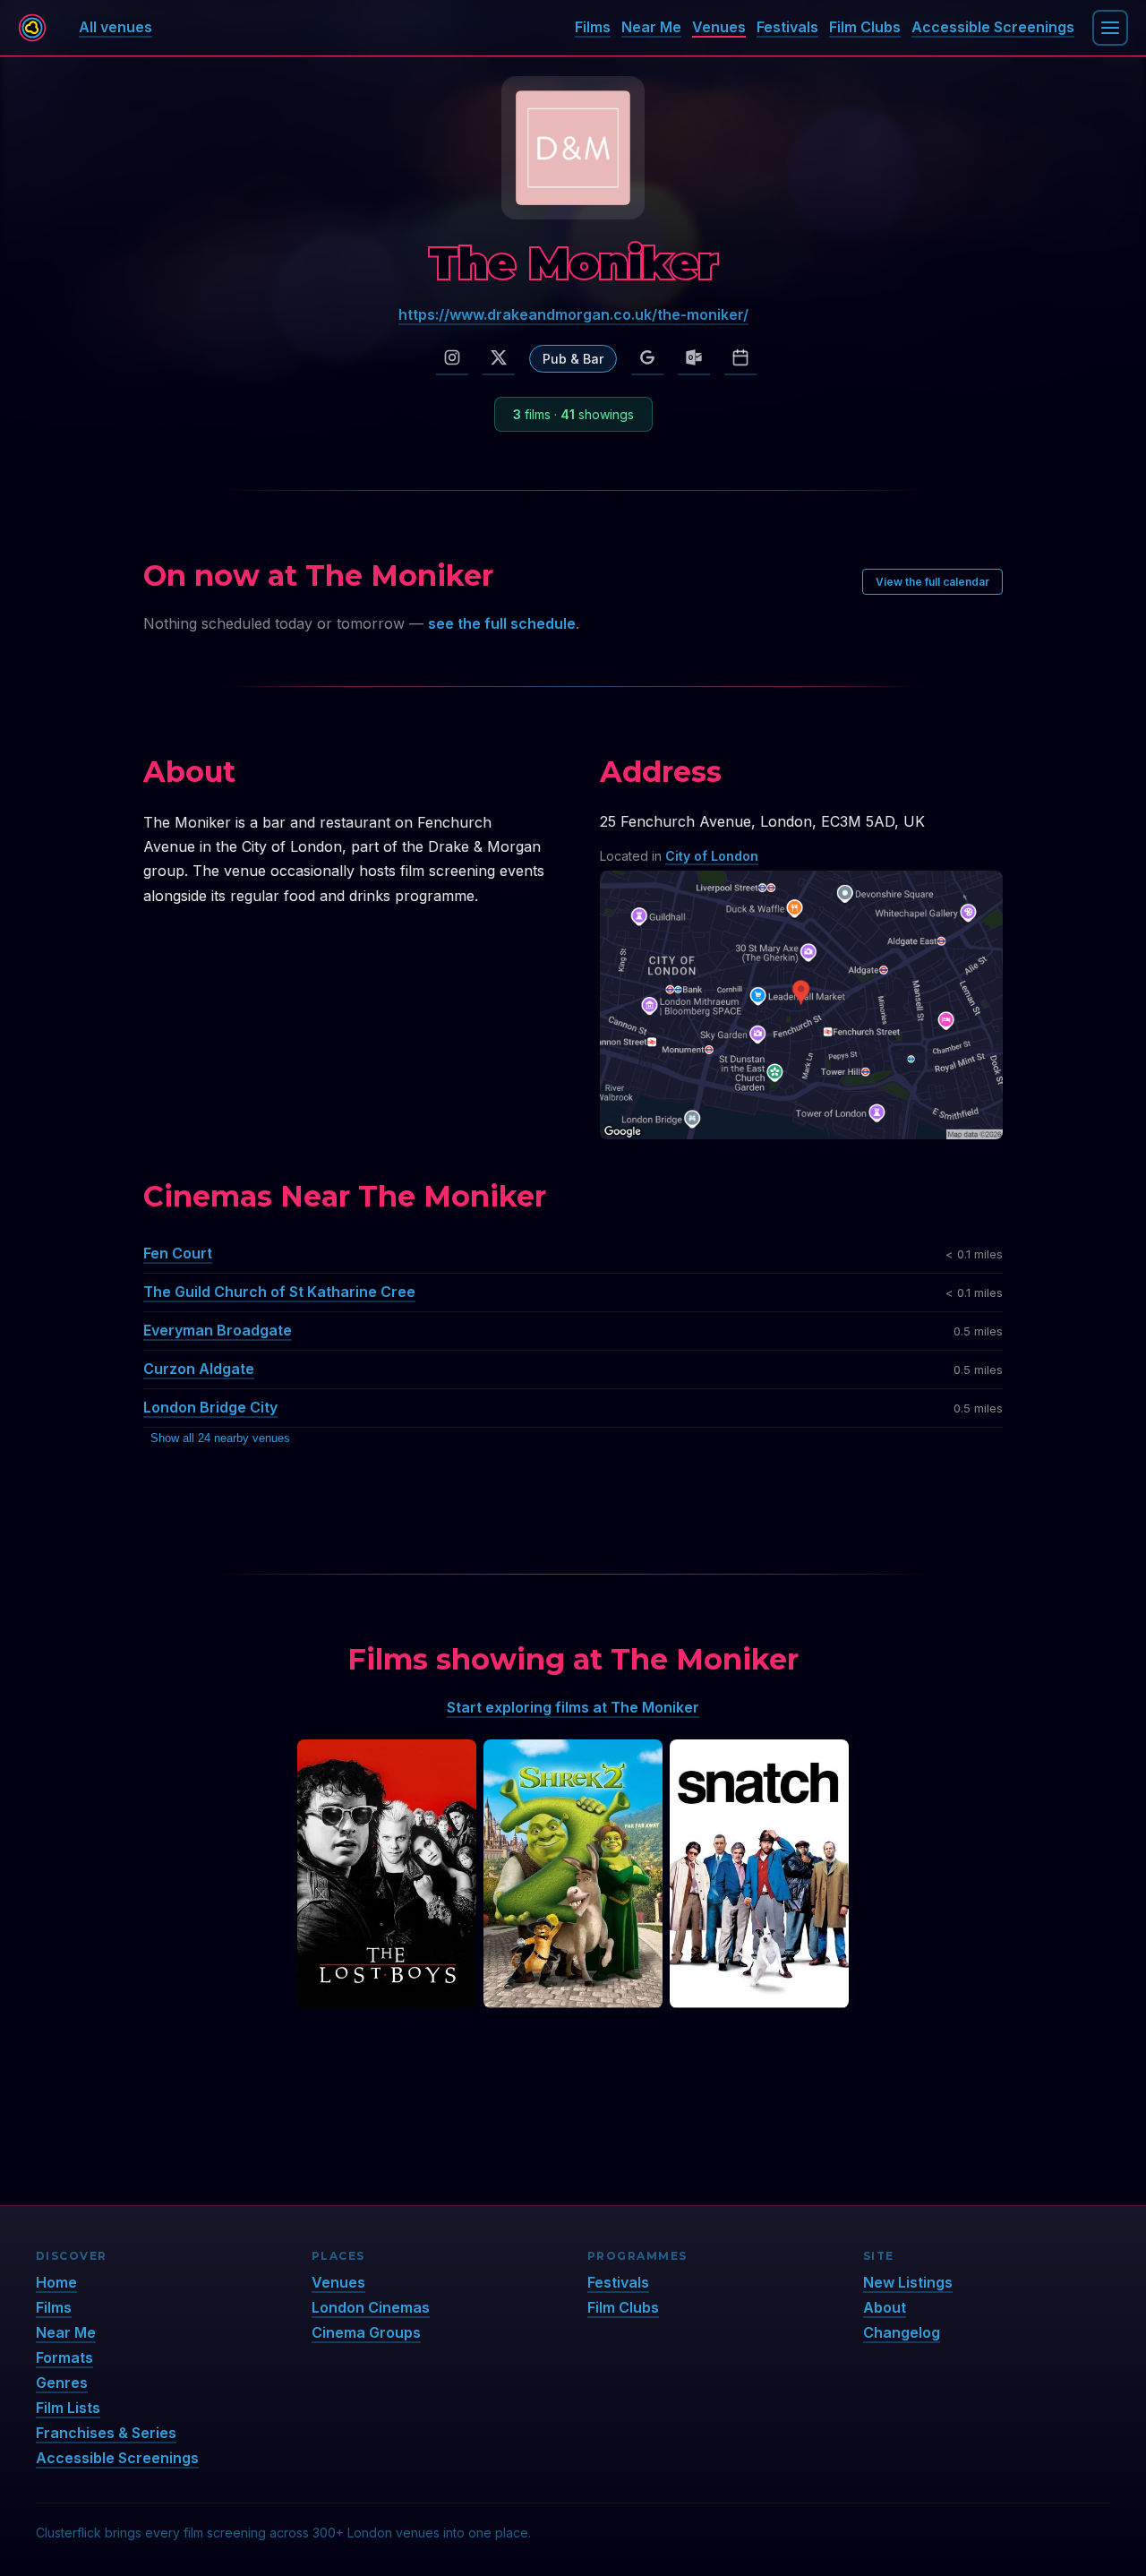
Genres (62, 2383)
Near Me (651, 27)
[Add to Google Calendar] (647, 358)
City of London (712, 856)
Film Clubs (865, 27)
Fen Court (178, 1253)
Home (56, 2282)
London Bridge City (210, 1407)
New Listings (908, 2282)
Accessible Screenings (993, 27)
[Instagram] (452, 358)
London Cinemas (371, 2307)
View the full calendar (932, 582)
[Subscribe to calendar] (740, 358)
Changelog (902, 2332)
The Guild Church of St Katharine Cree (279, 1292)
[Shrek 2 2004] (573, 1874)
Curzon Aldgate (199, 1369)
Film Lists (68, 2408)
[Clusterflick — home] (32, 28)
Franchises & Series (106, 2433)
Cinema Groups (366, 2332)
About (885, 2307)
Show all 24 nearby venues (220, 1438)
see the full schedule (502, 623)
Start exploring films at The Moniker (573, 1707)
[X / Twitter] (499, 358)
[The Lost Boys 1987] (387, 1874)
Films (593, 27)
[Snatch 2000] (759, 1874)
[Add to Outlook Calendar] (694, 358)
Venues (719, 27)
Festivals (787, 27)
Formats (64, 2357)
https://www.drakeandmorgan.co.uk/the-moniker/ (573, 314)
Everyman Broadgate (218, 1330)
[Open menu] (1110, 28)
